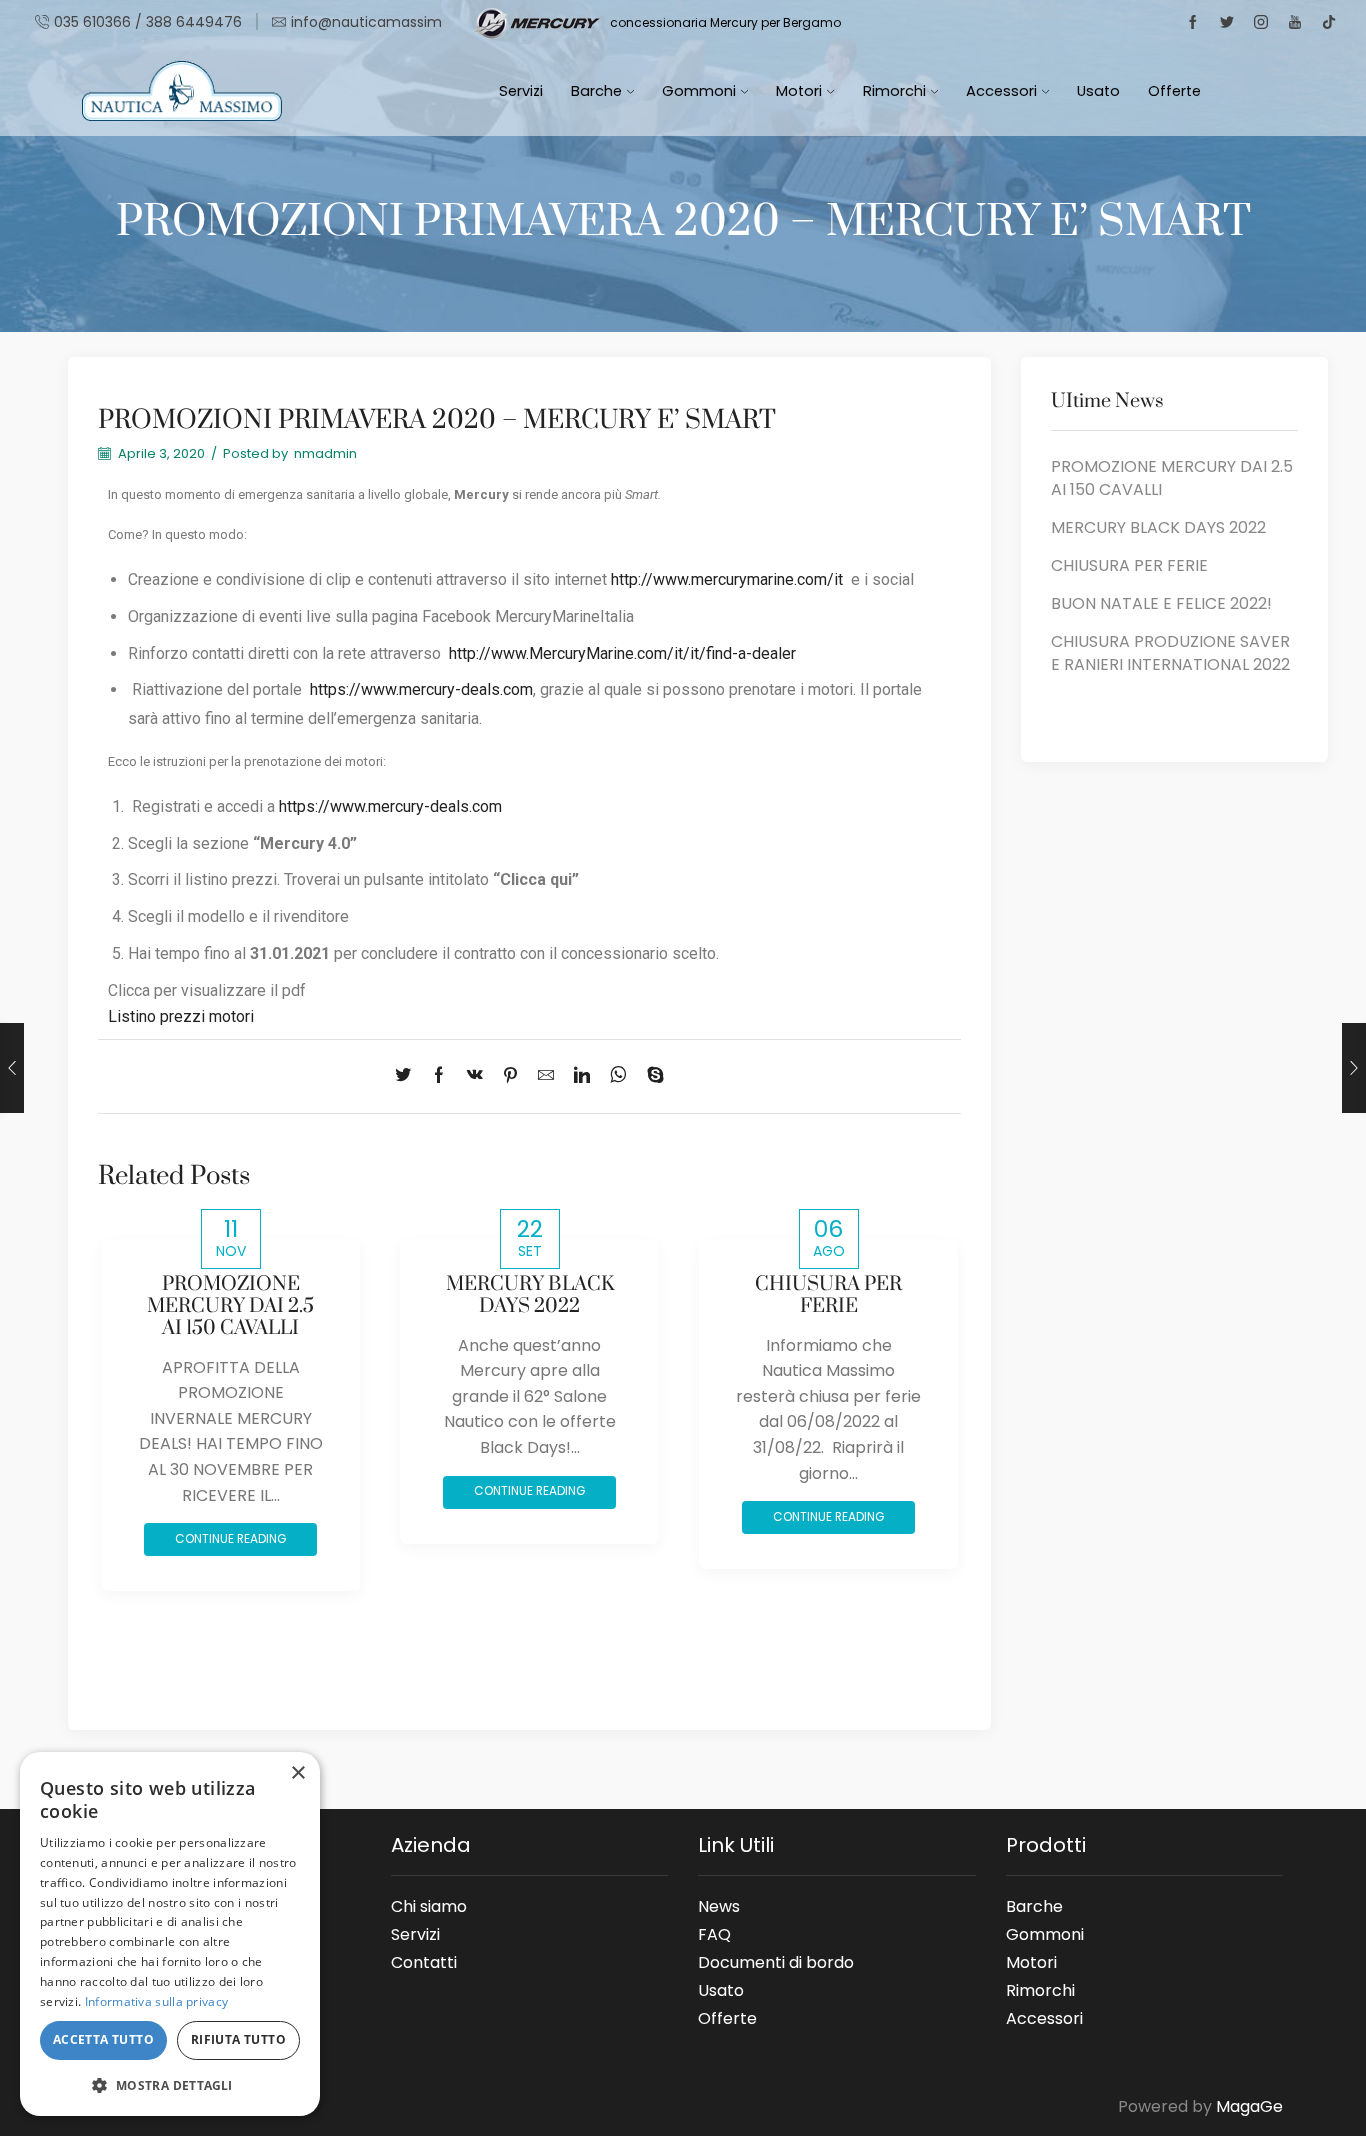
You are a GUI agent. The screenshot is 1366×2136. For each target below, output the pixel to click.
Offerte (1174, 91)
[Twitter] (1227, 23)
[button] (170, 2084)
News (719, 1906)
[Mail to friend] (546, 1076)
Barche (596, 91)
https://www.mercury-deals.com (421, 689)
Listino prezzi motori (181, 1016)
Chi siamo (429, 1906)
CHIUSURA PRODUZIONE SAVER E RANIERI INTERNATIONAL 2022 (1170, 653)
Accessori (1001, 91)
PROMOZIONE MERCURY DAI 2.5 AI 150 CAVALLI (230, 1306)
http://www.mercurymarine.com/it (727, 579)
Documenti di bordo (776, 1962)
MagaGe (1249, 2106)
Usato (1098, 91)
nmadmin (325, 454)
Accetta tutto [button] (103, 2039)
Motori (799, 91)
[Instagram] (1261, 23)
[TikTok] (1329, 23)
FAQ (714, 1934)
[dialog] (170, 1934)
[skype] (650, 1076)
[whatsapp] (618, 1076)
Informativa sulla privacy (157, 2001)
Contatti (424, 1959)
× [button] (297, 1773)
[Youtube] (1295, 23)
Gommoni (699, 91)
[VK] (475, 1076)
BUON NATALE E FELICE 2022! (1161, 604)
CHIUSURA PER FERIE (828, 1295)
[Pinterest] (510, 1076)
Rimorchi (894, 91)
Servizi (521, 91)
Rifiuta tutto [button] (238, 2039)
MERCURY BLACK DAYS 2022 (530, 1295)
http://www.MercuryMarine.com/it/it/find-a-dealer (622, 653)
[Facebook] (1193, 23)
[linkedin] (582, 1076)
